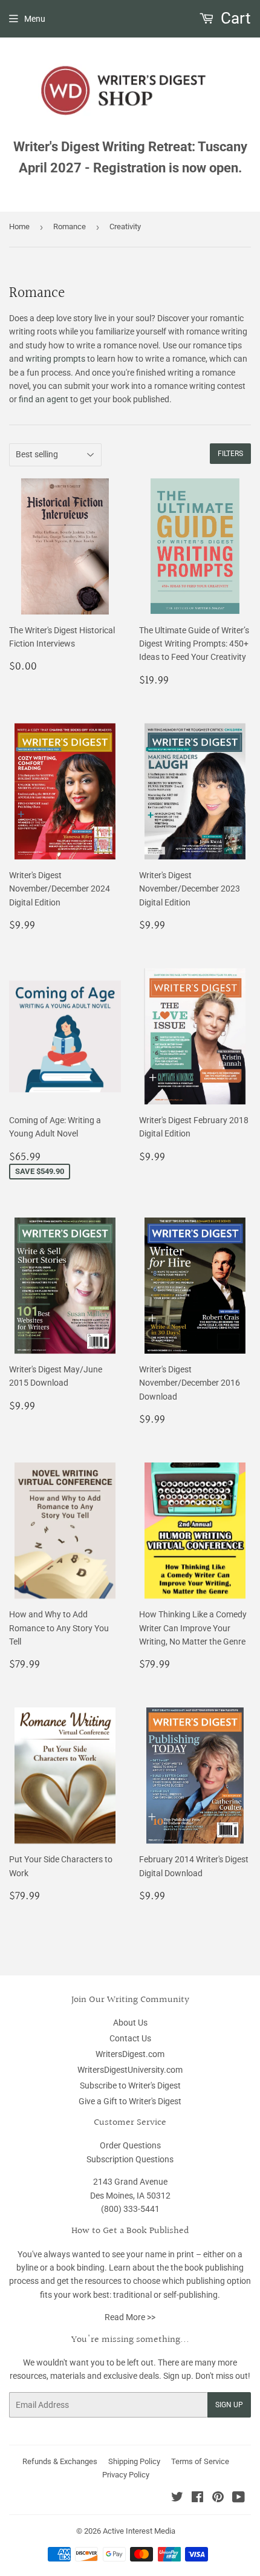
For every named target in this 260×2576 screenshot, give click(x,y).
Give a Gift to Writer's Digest (130, 2101)
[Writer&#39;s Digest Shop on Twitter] (177, 2499)
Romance (70, 227)
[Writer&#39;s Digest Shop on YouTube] (239, 2499)
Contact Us (130, 2038)
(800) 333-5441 (130, 2209)
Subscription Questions (130, 2159)
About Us (130, 2023)
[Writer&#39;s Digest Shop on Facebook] (197, 2499)
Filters (230, 454)
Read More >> (130, 2317)
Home (19, 227)
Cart (234, 18)
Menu (35, 19)
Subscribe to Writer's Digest (130, 2085)
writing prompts (55, 359)
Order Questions (130, 2145)
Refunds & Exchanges (60, 2461)
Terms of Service (200, 2461)
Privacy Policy (126, 2475)
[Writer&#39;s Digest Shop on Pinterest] (218, 2499)
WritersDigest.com (130, 2054)
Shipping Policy (134, 2461)
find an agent (44, 399)
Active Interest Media (139, 2531)
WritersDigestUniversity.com (130, 2070)
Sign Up (229, 2405)
